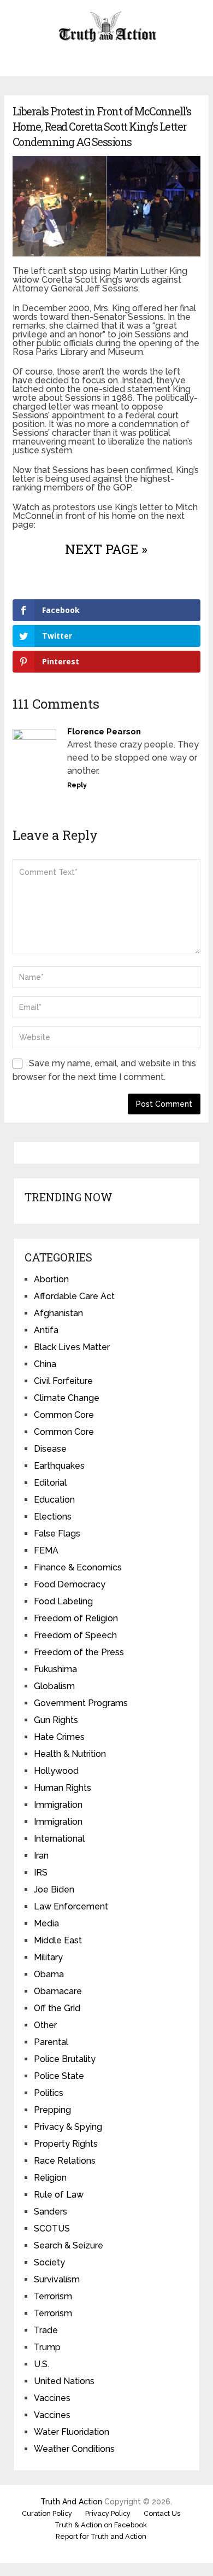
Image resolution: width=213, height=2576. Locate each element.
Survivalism (57, 2279)
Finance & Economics (78, 1567)
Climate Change (67, 1398)
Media (46, 1923)
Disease (50, 1449)
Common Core (64, 1415)
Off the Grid (57, 2008)
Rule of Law (59, 2195)
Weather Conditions (74, 2449)
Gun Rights (56, 1720)
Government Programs (81, 1703)
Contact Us (162, 2513)
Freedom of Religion (76, 1618)
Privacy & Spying (68, 2127)
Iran (41, 1856)
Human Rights (63, 1788)
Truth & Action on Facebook (101, 2525)
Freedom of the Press (79, 1652)
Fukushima (55, 1669)
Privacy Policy (108, 2513)
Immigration (58, 1805)
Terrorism (53, 2296)
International (59, 1839)
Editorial (50, 1483)
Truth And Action (71, 2502)
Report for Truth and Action (101, 2536)
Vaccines (52, 2398)
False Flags (57, 1534)
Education (54, 1500)
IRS (41, 1873)
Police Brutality (65, 2059)
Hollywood (56, 1771)
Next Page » (106, 549)
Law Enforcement (71, 1906)
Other (45, 2025)
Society (49, 2262)
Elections (53, 1517)
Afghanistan (58, 1313)
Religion (50, 2178)
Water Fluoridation (72, 2432)
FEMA (46, 1550)
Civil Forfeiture (63, 1381)
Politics (49, 2093)
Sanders (51, 2212)
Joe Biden (54, 1889)
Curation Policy (47, 2513)
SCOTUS (52, 2229)
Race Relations (65, 2161)
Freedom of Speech (75, 1635)
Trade (46, 2330)
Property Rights (66, 2144)
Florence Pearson (104, 732)
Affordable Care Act (74, 1296)
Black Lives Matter (72, 1347)
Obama (49, 1974)
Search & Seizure (69, 2245)
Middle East (58, 1940)
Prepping (52, 2110)
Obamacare (58, 1991)
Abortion (51, 1279)
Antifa (46, 1330)
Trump (47, 2347)
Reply (77, 785)
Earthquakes (59, 1466)
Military (48, 1957)
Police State (59, 2076)
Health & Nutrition (70, 1754)
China (45, 1364)
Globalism (54, 1686)
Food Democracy (70, 1584)
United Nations (64, 2381)
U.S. (42, 2364)
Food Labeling (63, 1601)
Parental (51, 2042)
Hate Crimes (59, 1737)
